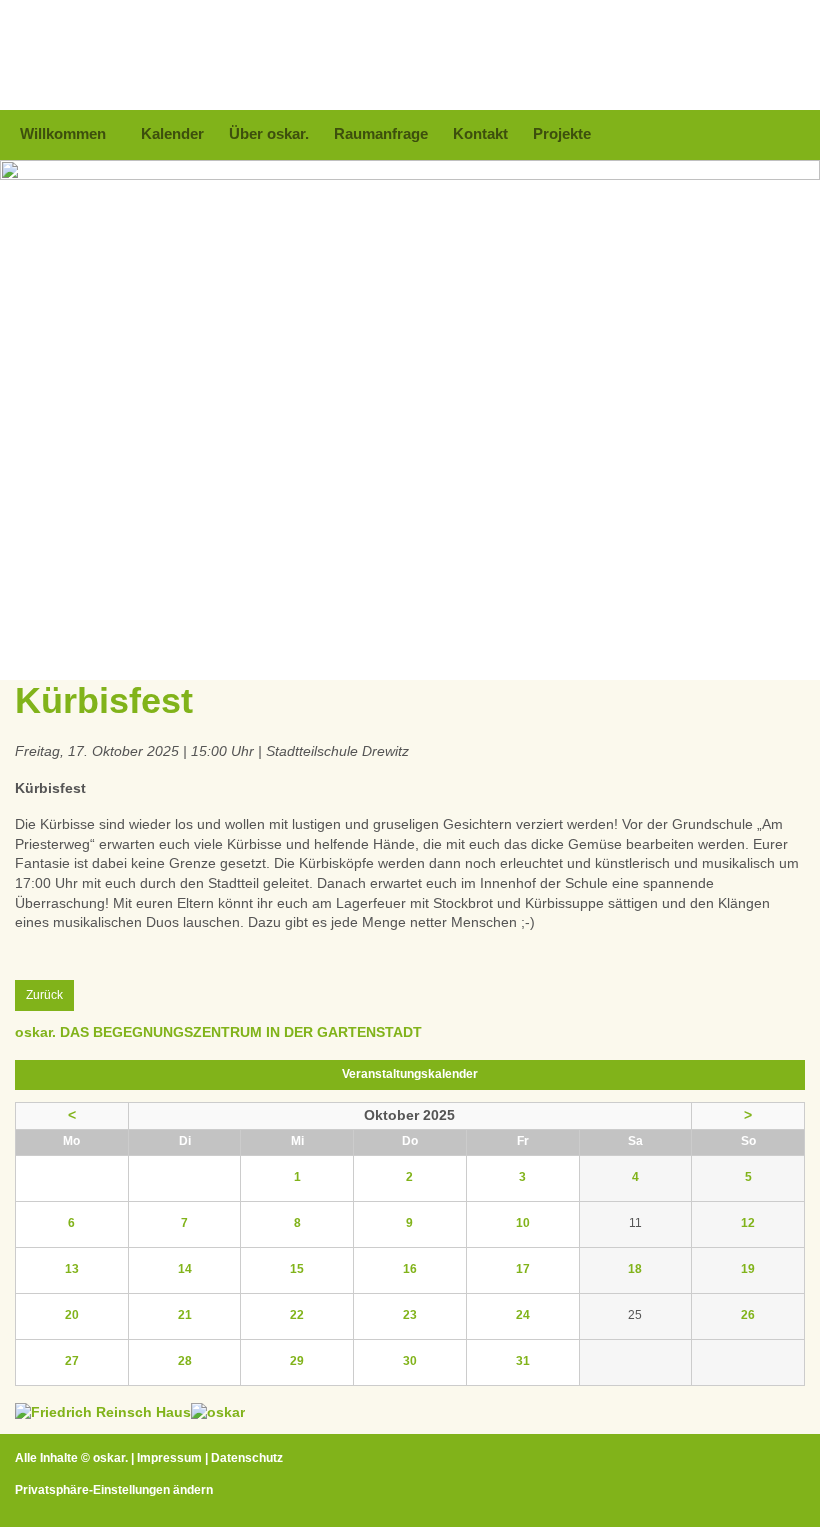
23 (410, 1315)
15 (297, 1269)
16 (410, 1269)
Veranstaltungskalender (410, 1074)
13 (72, 1269)
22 (297, 1315)
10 (523, 1223)
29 (297, 1361)
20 (72, 1315)
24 (523, 1315)
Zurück (44, 995)
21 (185, 1315)
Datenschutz (247, 1458)
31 (523, 1361)
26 (748, 1315)
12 (748, 1223)
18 (635, 1269)
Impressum (169, 1458)
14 (185, 1269)
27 (72, 1361)
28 (185, 1361)
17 (523, 1269)
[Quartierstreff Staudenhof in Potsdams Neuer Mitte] (218, 1412)
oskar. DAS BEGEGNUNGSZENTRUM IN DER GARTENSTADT (218, 1032)
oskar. (110, 1458)
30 (410, 1361)
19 (748, 1269)
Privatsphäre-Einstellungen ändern (114, 1490)
